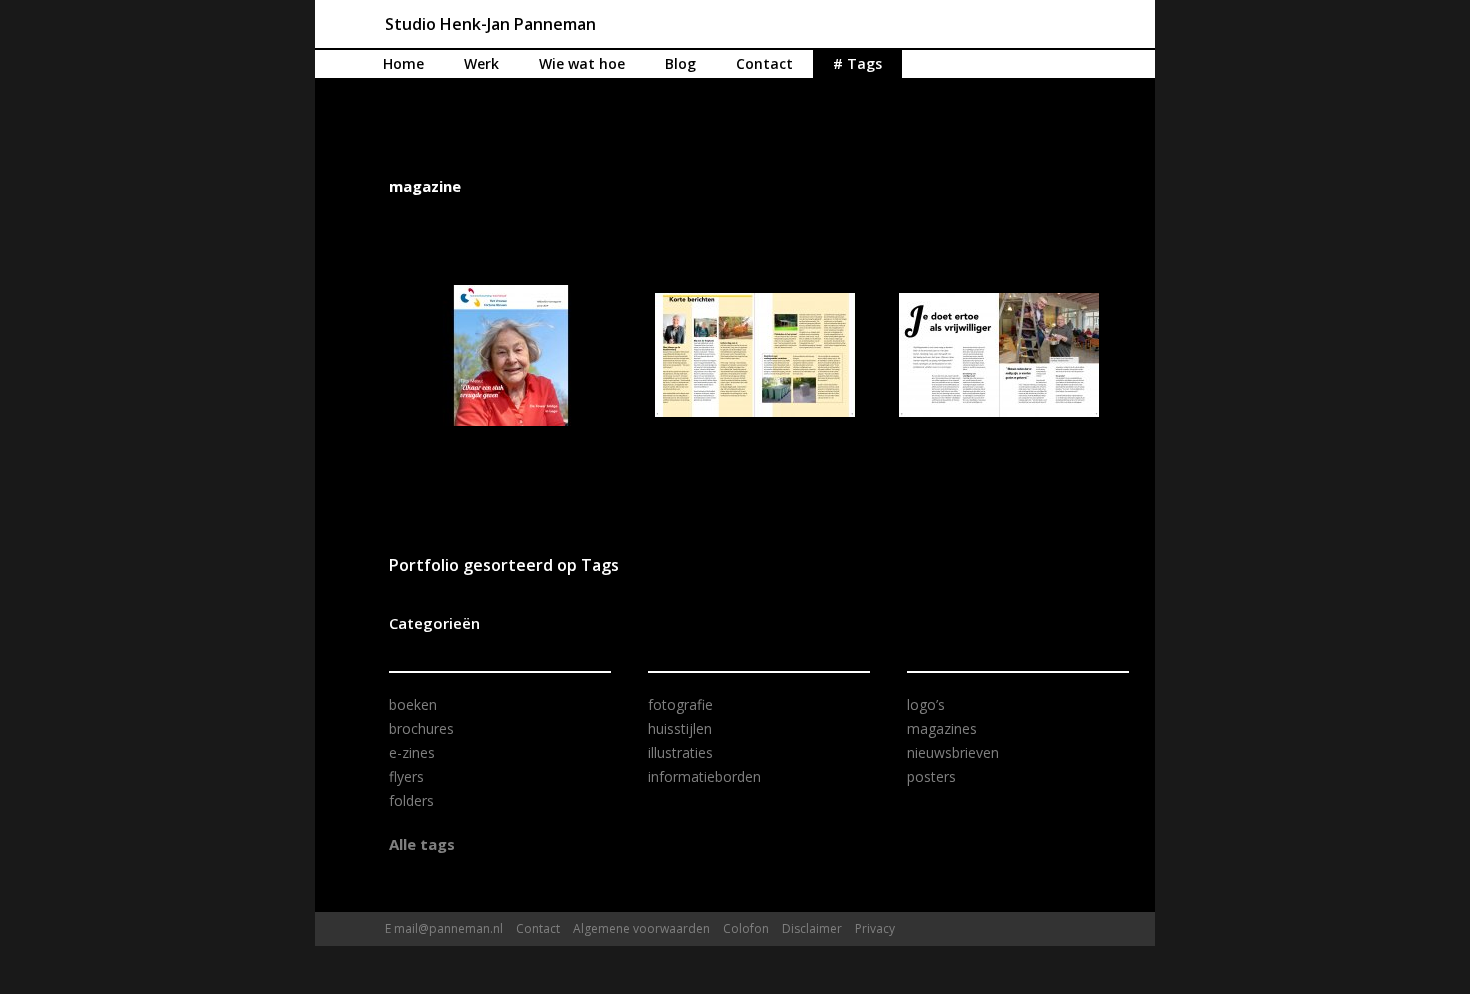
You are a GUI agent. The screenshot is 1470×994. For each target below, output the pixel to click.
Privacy (875, 928)
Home (403, 63)
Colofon (746, 928)
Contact (764, 63)
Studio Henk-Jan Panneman (490, 24)
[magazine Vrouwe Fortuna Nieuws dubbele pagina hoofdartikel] (999, 355)
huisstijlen (680, 728)
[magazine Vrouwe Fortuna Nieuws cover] (511, 355)
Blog (680, 63)
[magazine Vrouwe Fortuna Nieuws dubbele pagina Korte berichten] (755, 355)
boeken (413, 704)
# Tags (857, 63)
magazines (942, 728)
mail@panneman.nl (448, 928)
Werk (481, 63)
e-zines (412, 752)
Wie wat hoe (582, 63)
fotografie (680, 704)
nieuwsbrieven (953, 752)
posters (931, 776)
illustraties (680, 752)
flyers (406, 776)
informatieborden (704, 776)
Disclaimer (812, 928)
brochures (421, 728)
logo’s (926, 704)
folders (411, 800)
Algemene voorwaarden (641, 928)
